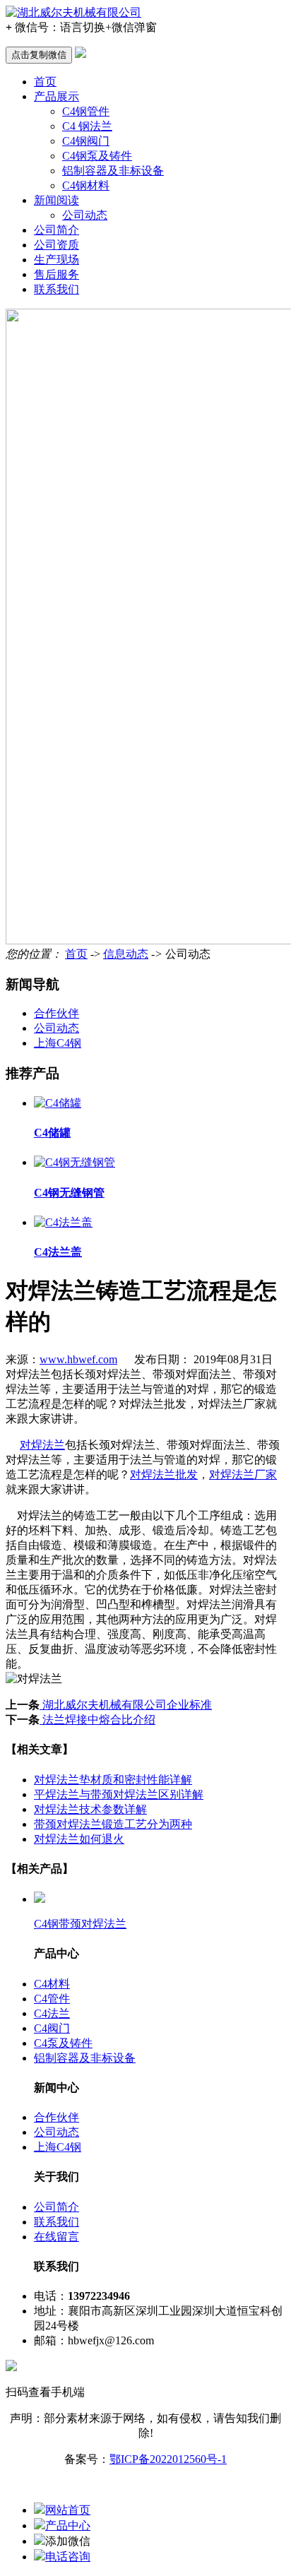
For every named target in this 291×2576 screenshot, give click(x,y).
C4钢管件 (86, 111)
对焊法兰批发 (164, 1474)
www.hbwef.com (78, 1359)
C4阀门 (52, 2028)
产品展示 (57, 96)
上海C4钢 (58, 1043)
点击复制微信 (39, 55)
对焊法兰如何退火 (79, 1839)
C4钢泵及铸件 (97, 156)
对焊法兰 (42, 1445)
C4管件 (52, 1999)
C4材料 (52, 1984)
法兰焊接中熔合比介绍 (97, 1720)
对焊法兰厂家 (243, 1474)
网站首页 (68, 2510)
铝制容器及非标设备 (113, 171)
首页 (45, 82)
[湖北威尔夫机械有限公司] (73, 12)
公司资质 (57, 245)
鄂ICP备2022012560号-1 (168, 2459)
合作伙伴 (57, 1013)
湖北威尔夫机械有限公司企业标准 (126, 1705)
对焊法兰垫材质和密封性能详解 (113, 1780)
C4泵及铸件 (63, 2043)
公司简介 (57, 230)
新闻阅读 (57, 200)
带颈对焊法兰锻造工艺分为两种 (113, 1824)
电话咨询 (68, 2557)
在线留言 (57, 2237)
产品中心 (68, 2525)
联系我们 (57, 289)
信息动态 (126, 954)
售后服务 (57, 274)
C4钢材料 (86, 185)
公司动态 (85, 215)
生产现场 (57, 260)
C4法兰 (52, 2013)
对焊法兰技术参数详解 (90, 1809)
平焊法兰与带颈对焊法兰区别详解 (119, 1794)
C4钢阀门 (86, 141)
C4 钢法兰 (87, 126)
